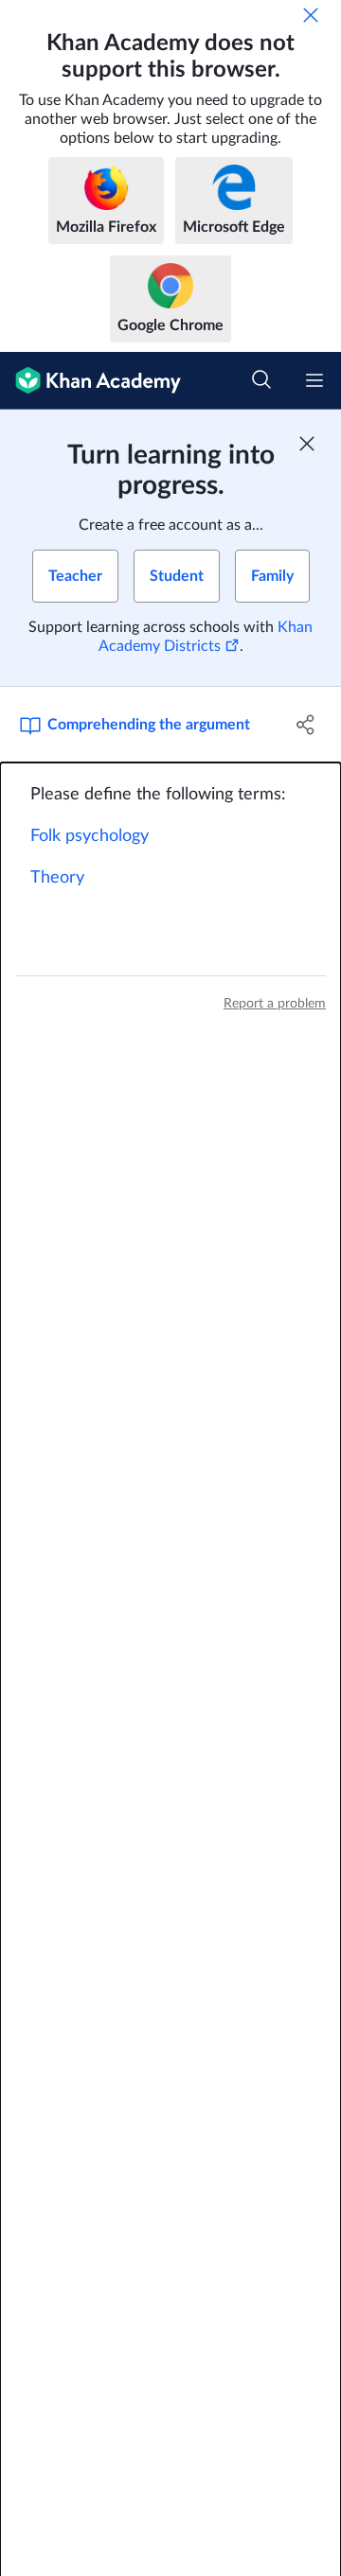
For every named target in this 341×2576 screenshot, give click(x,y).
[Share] (306, 725)
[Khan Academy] (90, 381)
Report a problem (275, 1004)
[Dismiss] (311, 15)
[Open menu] (314, 380)
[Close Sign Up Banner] (307, 444)
